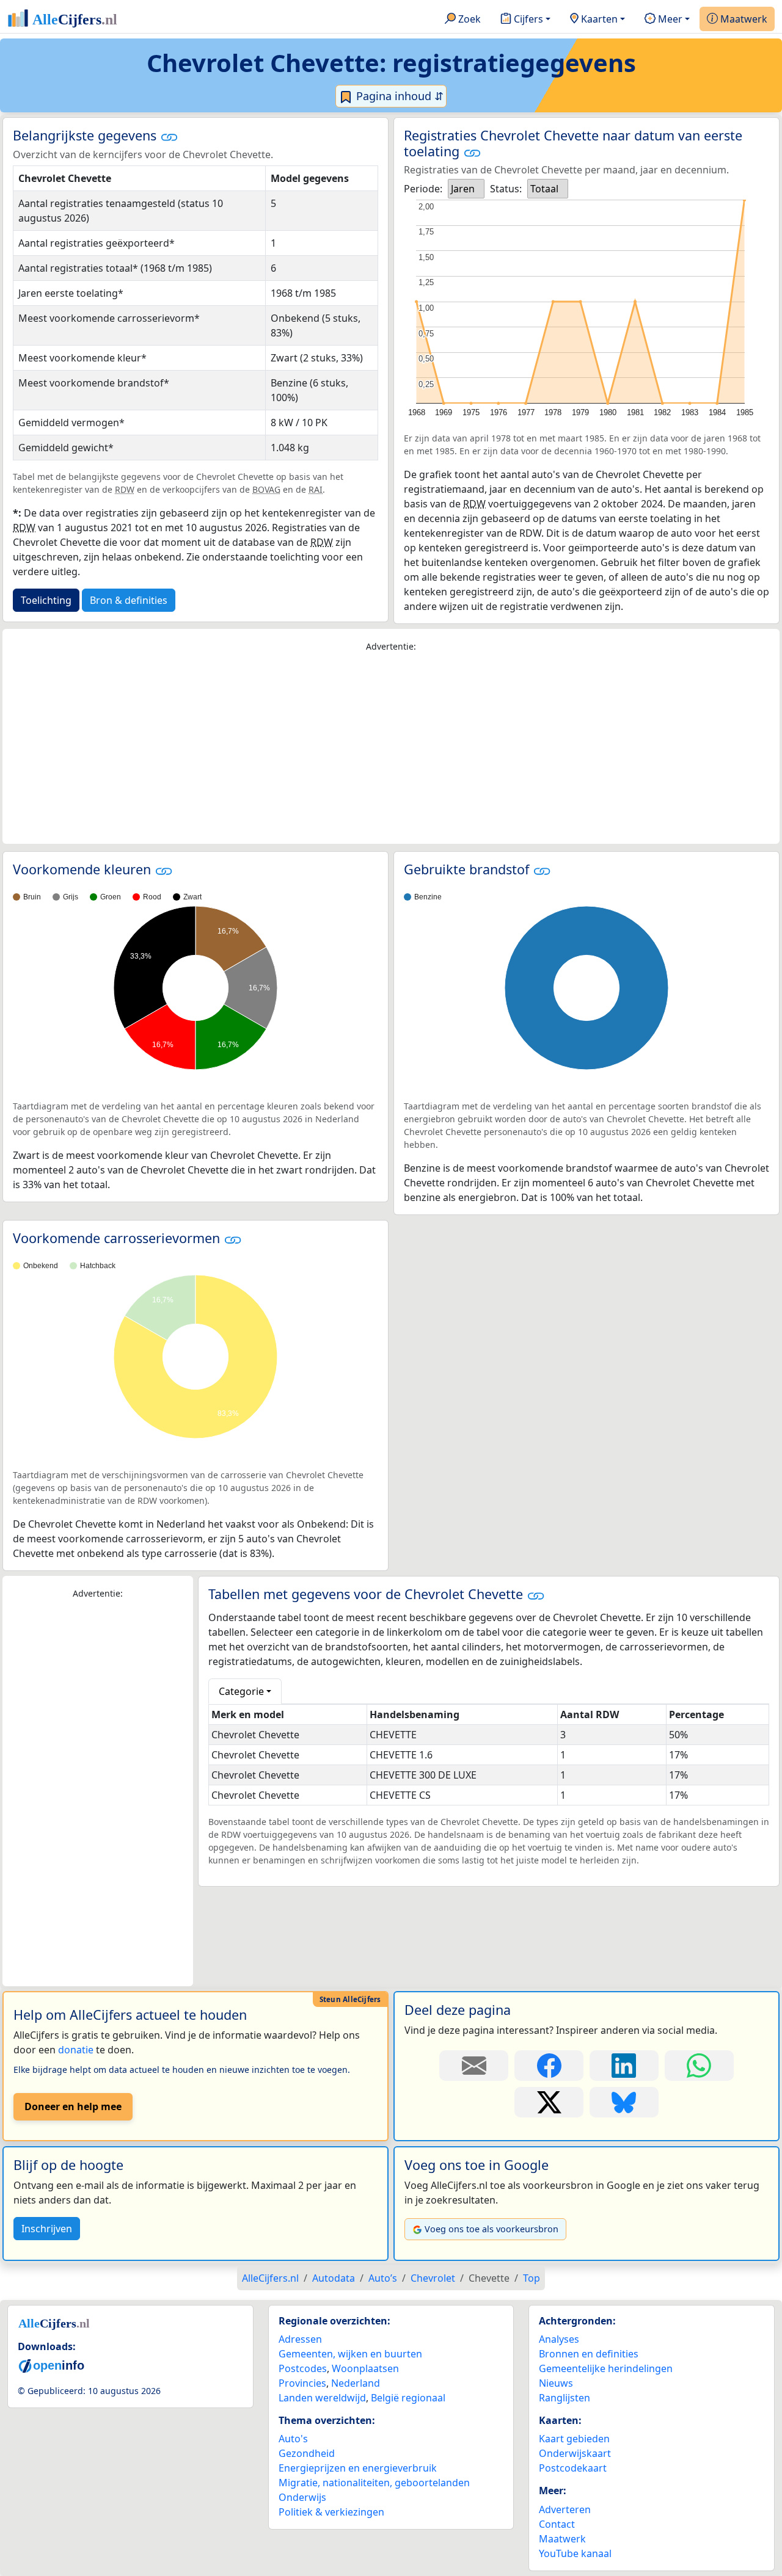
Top (532, 2278)
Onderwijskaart (575, 2453)
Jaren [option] (463, 189)
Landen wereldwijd (322, 2398)
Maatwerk (743, 19)
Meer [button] (669, 19)
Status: (506, 189)
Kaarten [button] (598, 19)
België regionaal (408, 2398)
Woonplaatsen (365, 2368)
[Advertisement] (391, 749)
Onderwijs (302, 2497)
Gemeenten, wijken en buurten (350, 2354)
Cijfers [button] (527, 19)
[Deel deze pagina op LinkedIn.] (624, 2066)
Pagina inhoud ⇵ (398, 96)
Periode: (423, 189)
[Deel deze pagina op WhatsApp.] (699, 2066)
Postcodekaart (573, 2468)
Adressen (300, 2339)
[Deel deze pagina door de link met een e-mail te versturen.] (474, 2066)
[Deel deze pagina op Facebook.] (549, 2066)
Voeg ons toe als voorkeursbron (491, 2229)
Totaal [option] (544, 189)
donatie (76, 2050)
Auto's (293, 2439)
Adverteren (565, 2509)
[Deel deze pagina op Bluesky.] (624, 2102)
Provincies (302, 2383)
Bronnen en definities (589, 2354)
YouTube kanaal (575, 2553)
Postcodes (303, 2368)
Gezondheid (307, 2453)
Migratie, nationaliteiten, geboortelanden (374, 2483)
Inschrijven (47, 2229)
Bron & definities (129, 600)
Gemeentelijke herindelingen (606, 2368)
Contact (557, 2524)
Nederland (356, 2383)
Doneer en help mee (73, 2106)
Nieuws (556, 2383)
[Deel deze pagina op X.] (549, 2102)
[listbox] (466, 189)
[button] (169, 137)
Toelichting (46, 600)
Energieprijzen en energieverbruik (358, 2468)
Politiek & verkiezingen (331, 2512)
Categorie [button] (241, 1691)
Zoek (468, 19)
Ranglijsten (565, 2398)
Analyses (559, 2339)
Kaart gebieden (574, 2439)
